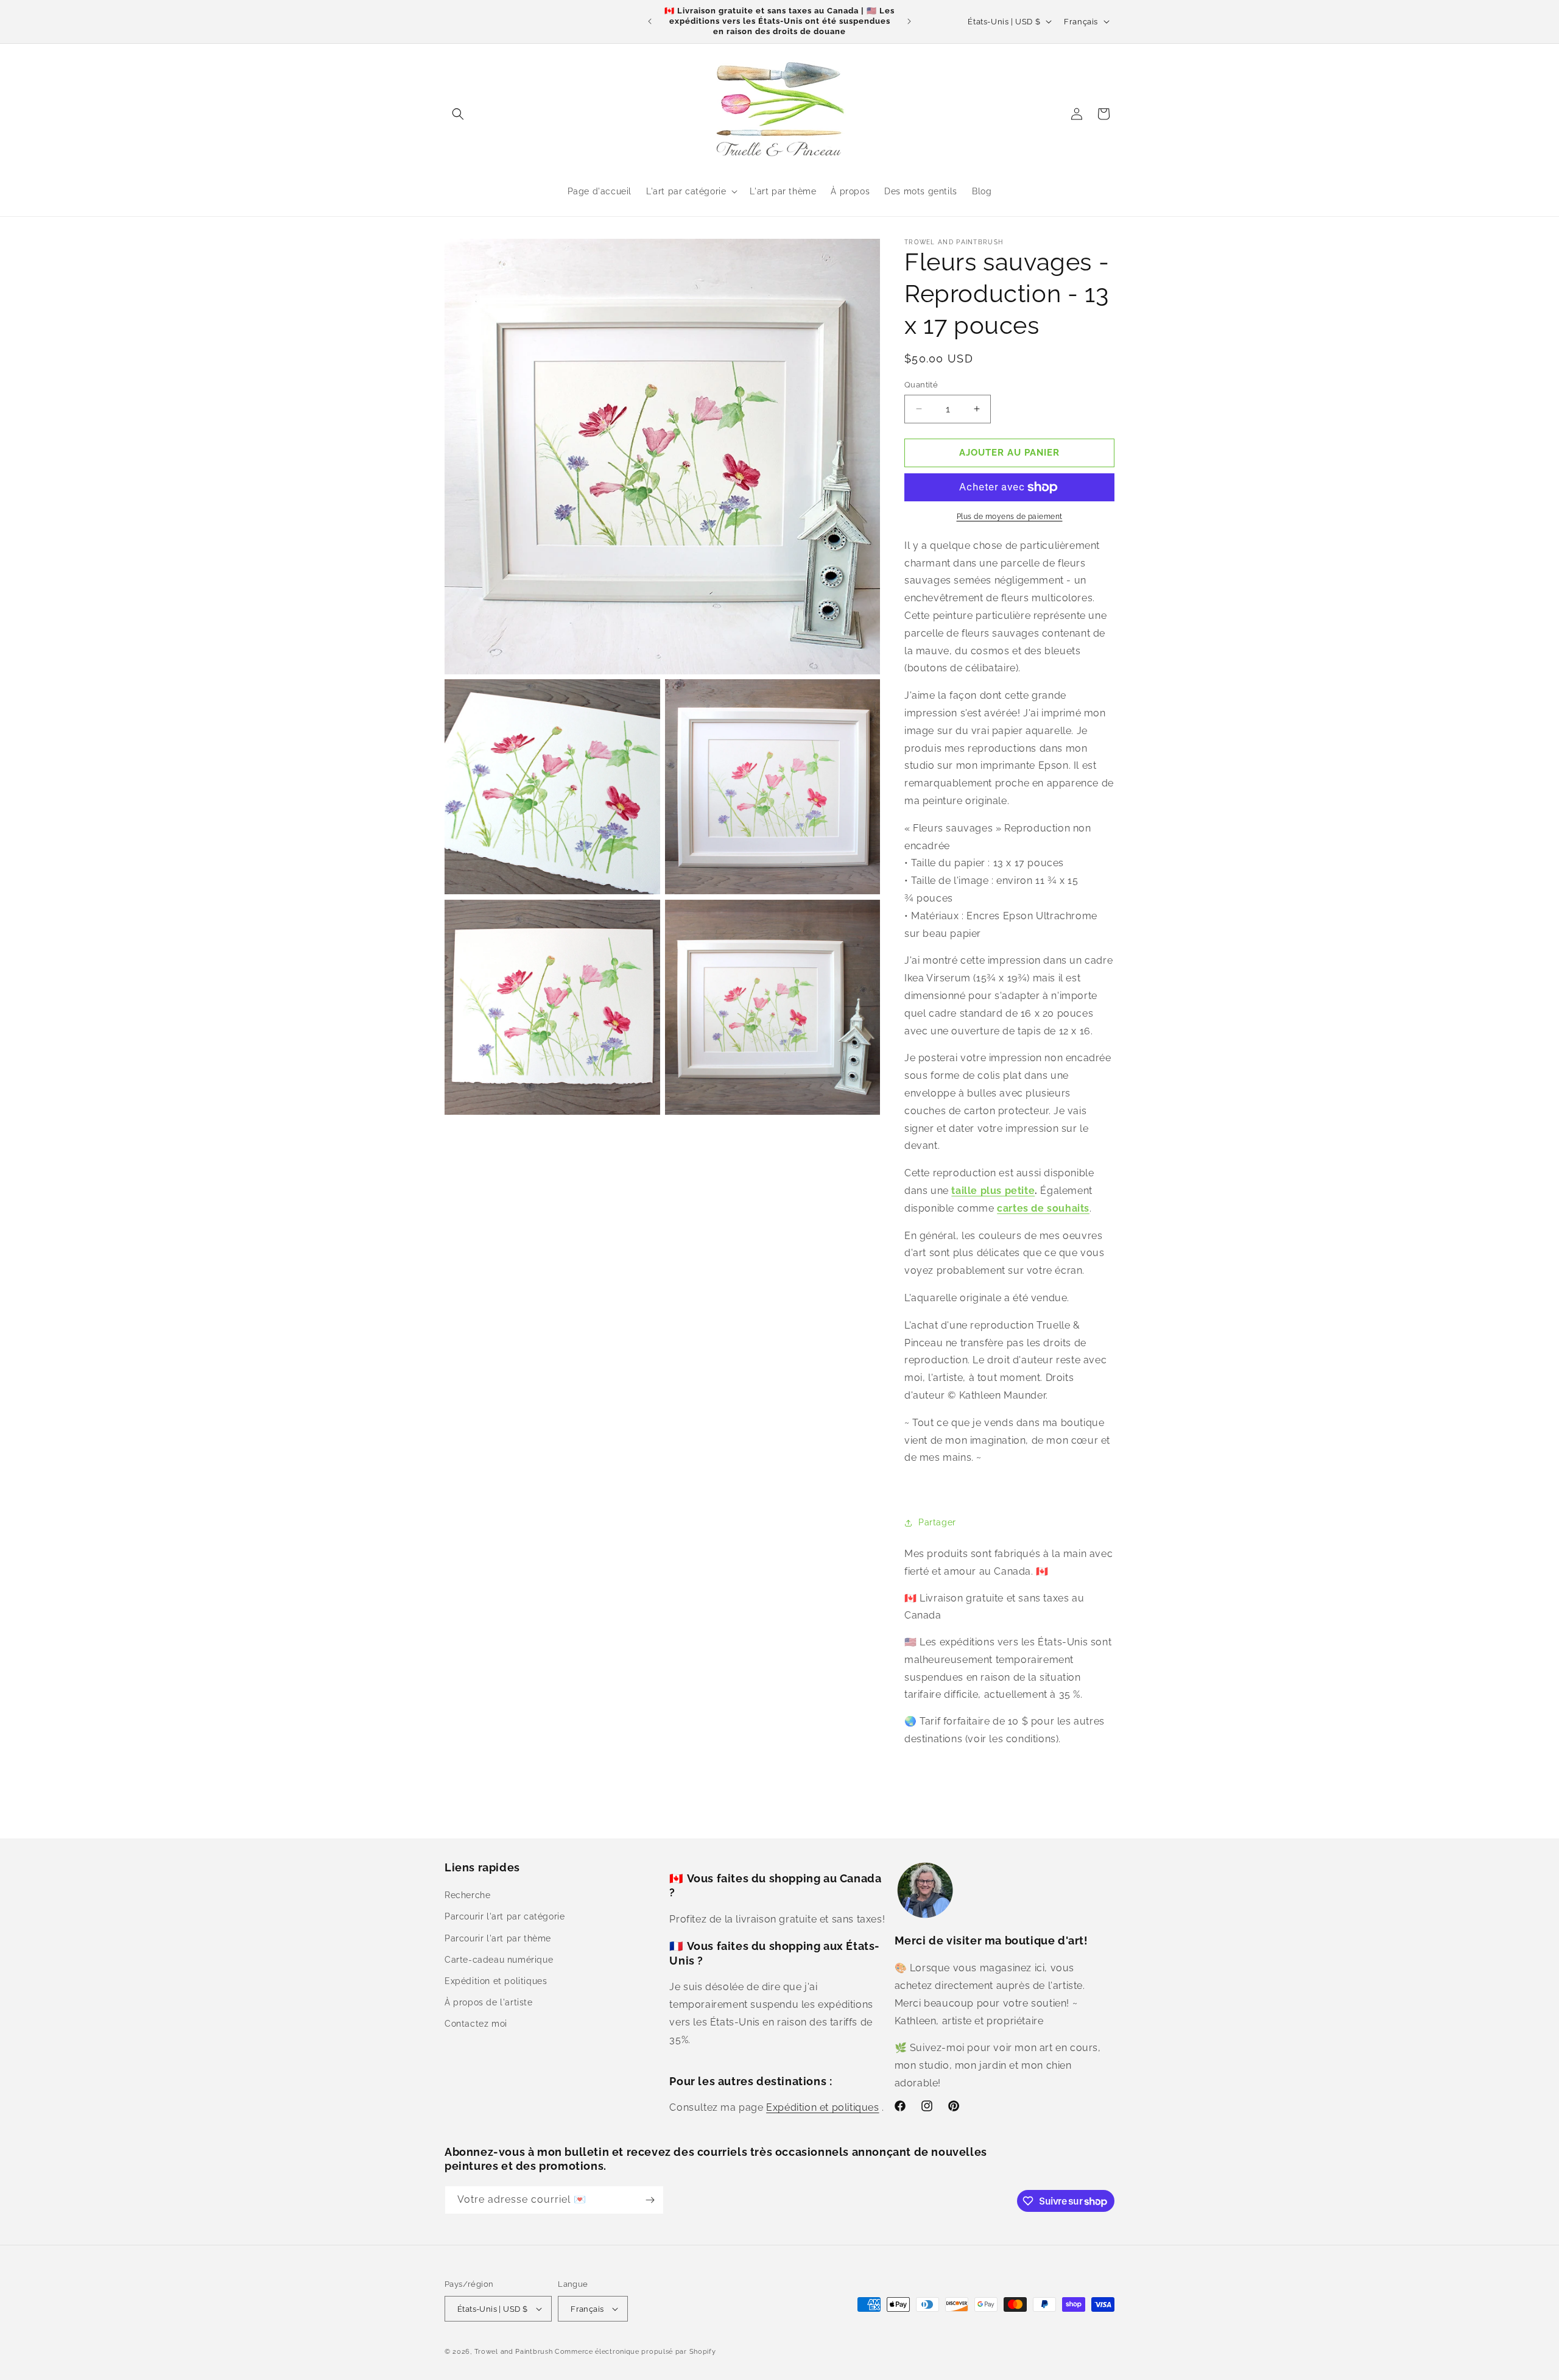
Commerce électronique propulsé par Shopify (635, 2352)
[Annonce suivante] (909, 21)
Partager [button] (937, 1522)
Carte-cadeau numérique (499, 1960)
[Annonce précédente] (650, 21)
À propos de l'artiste (489, 2002)
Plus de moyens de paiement (1010, 517)
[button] (458, 114)
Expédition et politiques (496, 1981)
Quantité (921, 385)
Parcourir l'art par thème (498, 1938)
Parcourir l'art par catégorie (505, 1916)
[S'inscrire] (650, 2200)
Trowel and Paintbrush (514, 2352)
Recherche (467, 1895)
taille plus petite (993, 1191)
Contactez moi (476, 2024)
